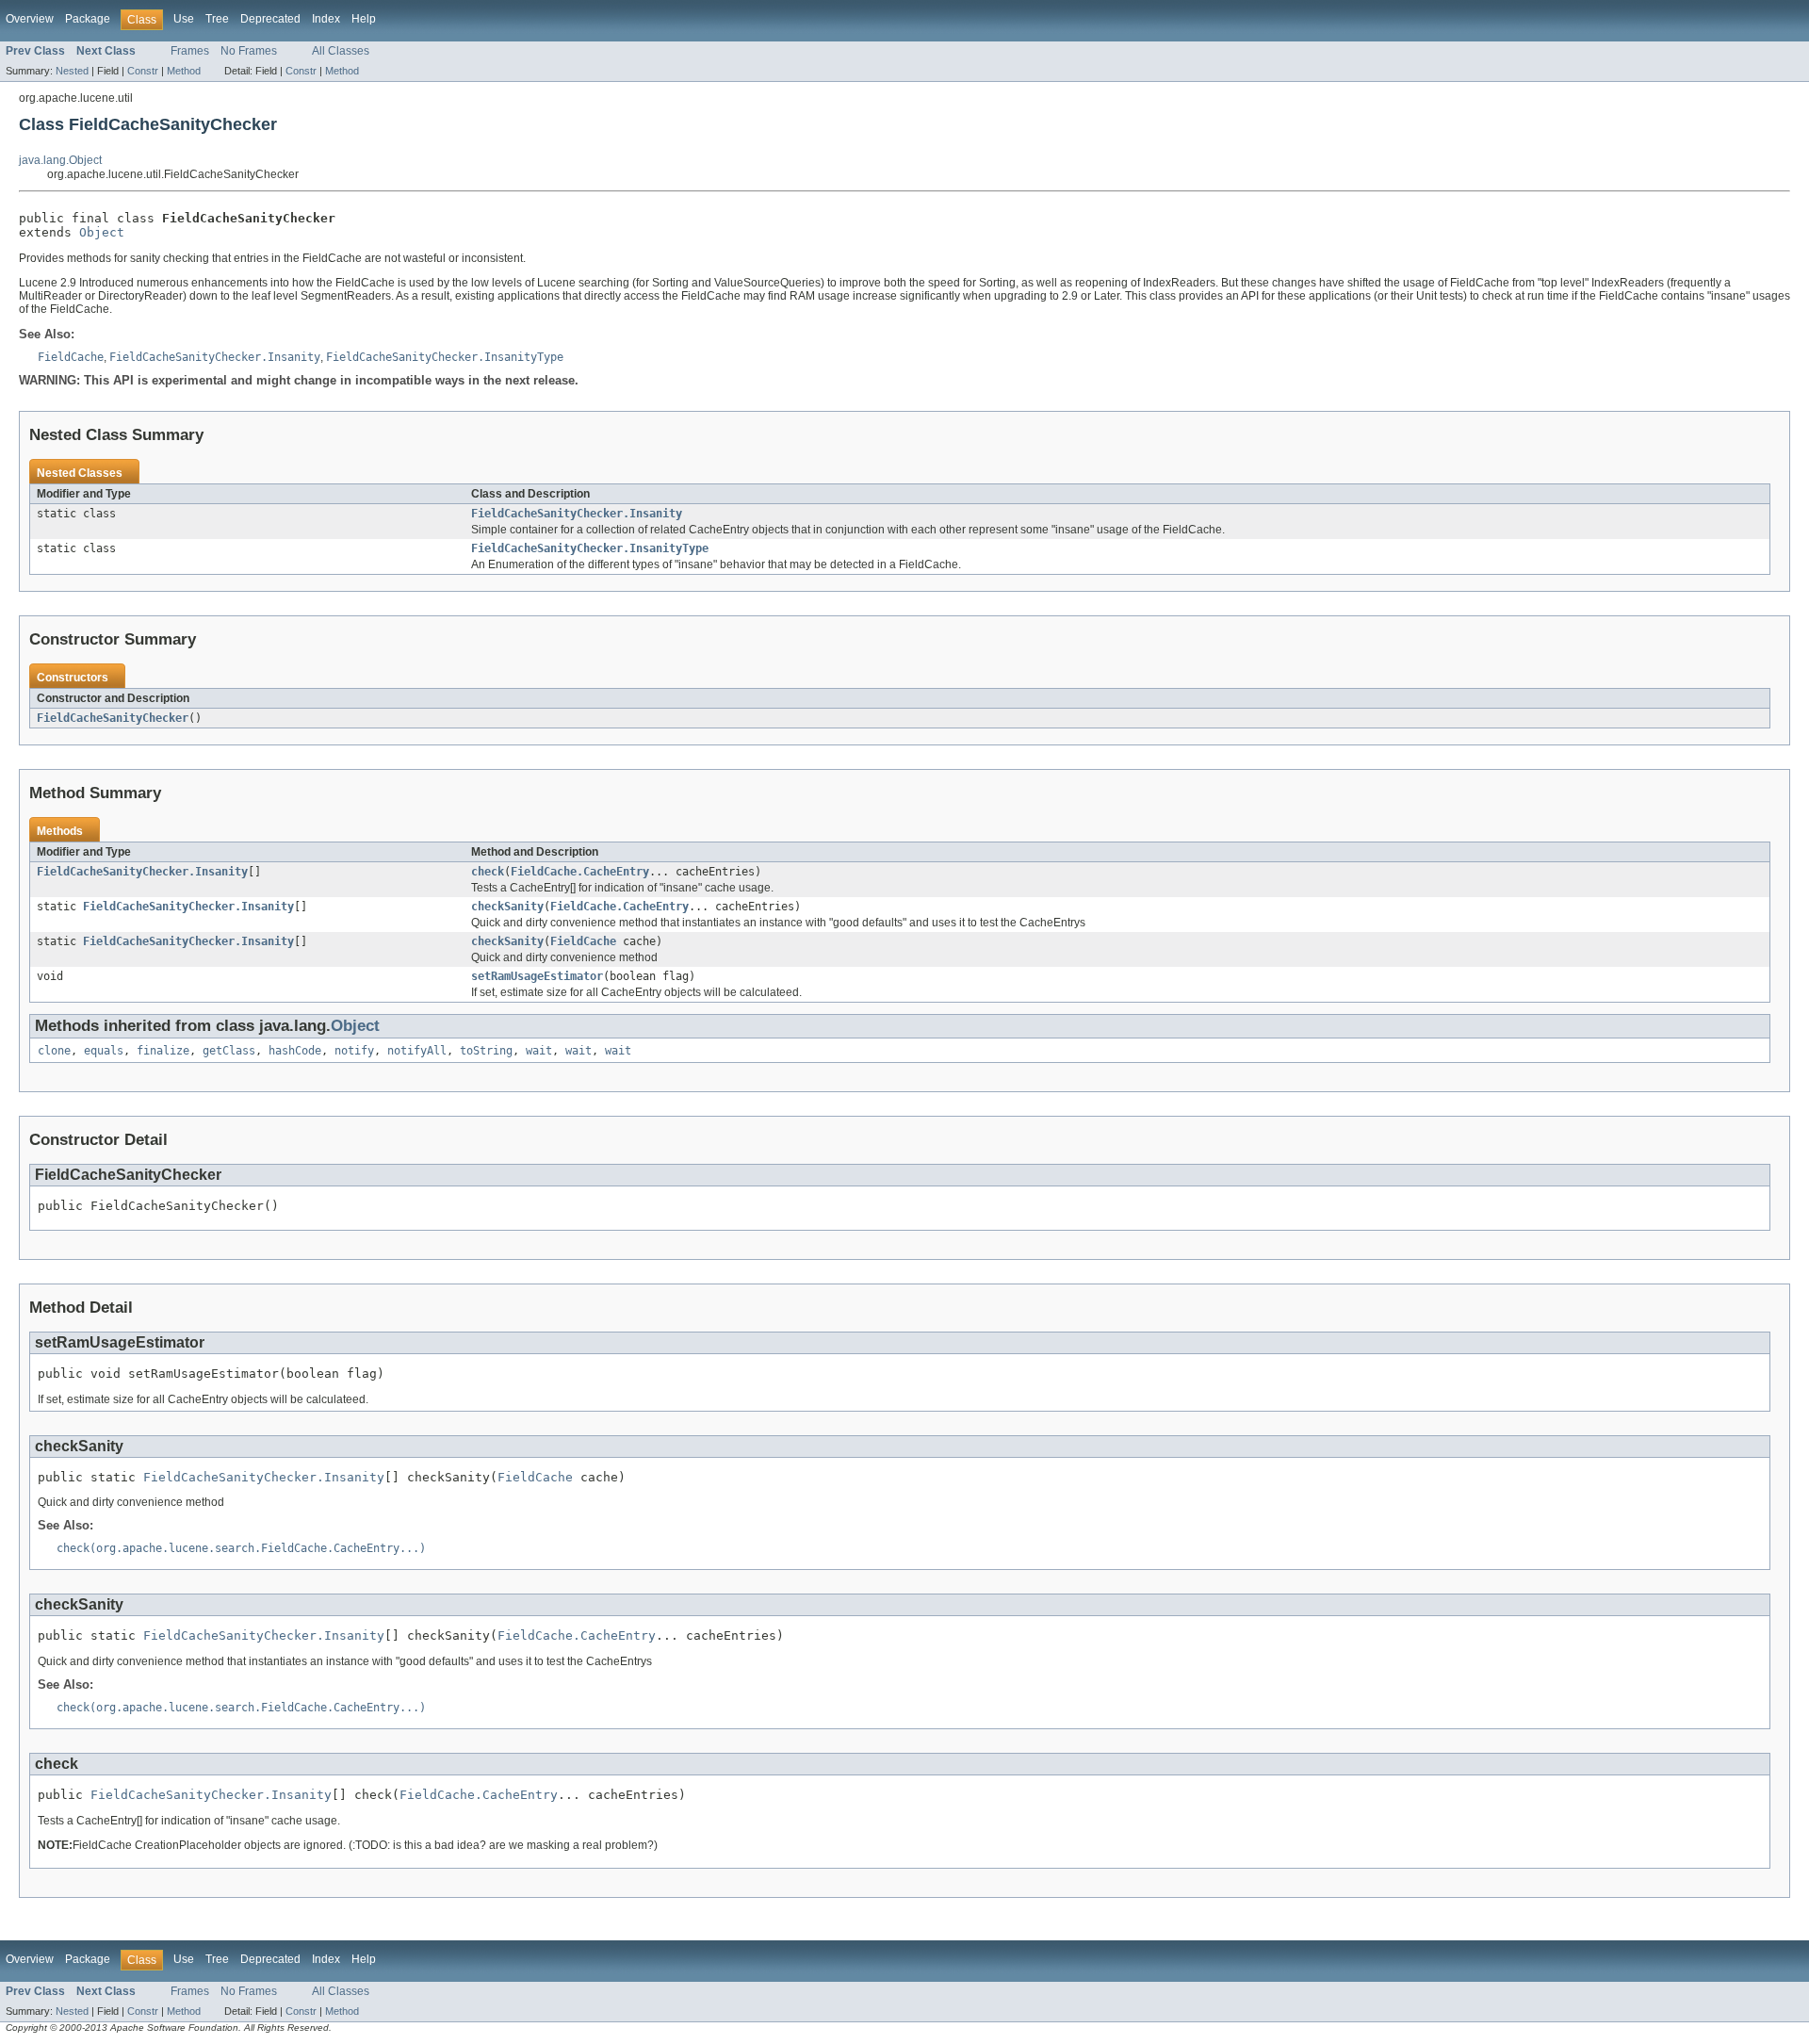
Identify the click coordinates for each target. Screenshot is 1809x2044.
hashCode (295, 1051)
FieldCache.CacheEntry (580, 872)
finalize (163, 1051)
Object (102, 232)
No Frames (249, 51)
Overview (30, 19)
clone (54, 1051)
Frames (190, 51)
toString (486, 1051)
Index (326, 19)
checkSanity (507, 907)
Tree (217, 19)
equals (104, 1051)
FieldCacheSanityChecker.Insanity (577, 514)
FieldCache (583, 941)
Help (364, 19)
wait (539, 1051)
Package (88, 19)
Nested (72, 71)
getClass (229, 1051)
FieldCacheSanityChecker (113, 718)
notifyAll (417, 1051)
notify (354, 1051)
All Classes (341, 51)
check (488, 872)
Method (184, 71)
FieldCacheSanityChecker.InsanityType (590, 548)
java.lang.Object (60, 160)
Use (184, 19)
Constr (143, 71)
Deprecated (270, 19)
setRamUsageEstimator (537, 976)
